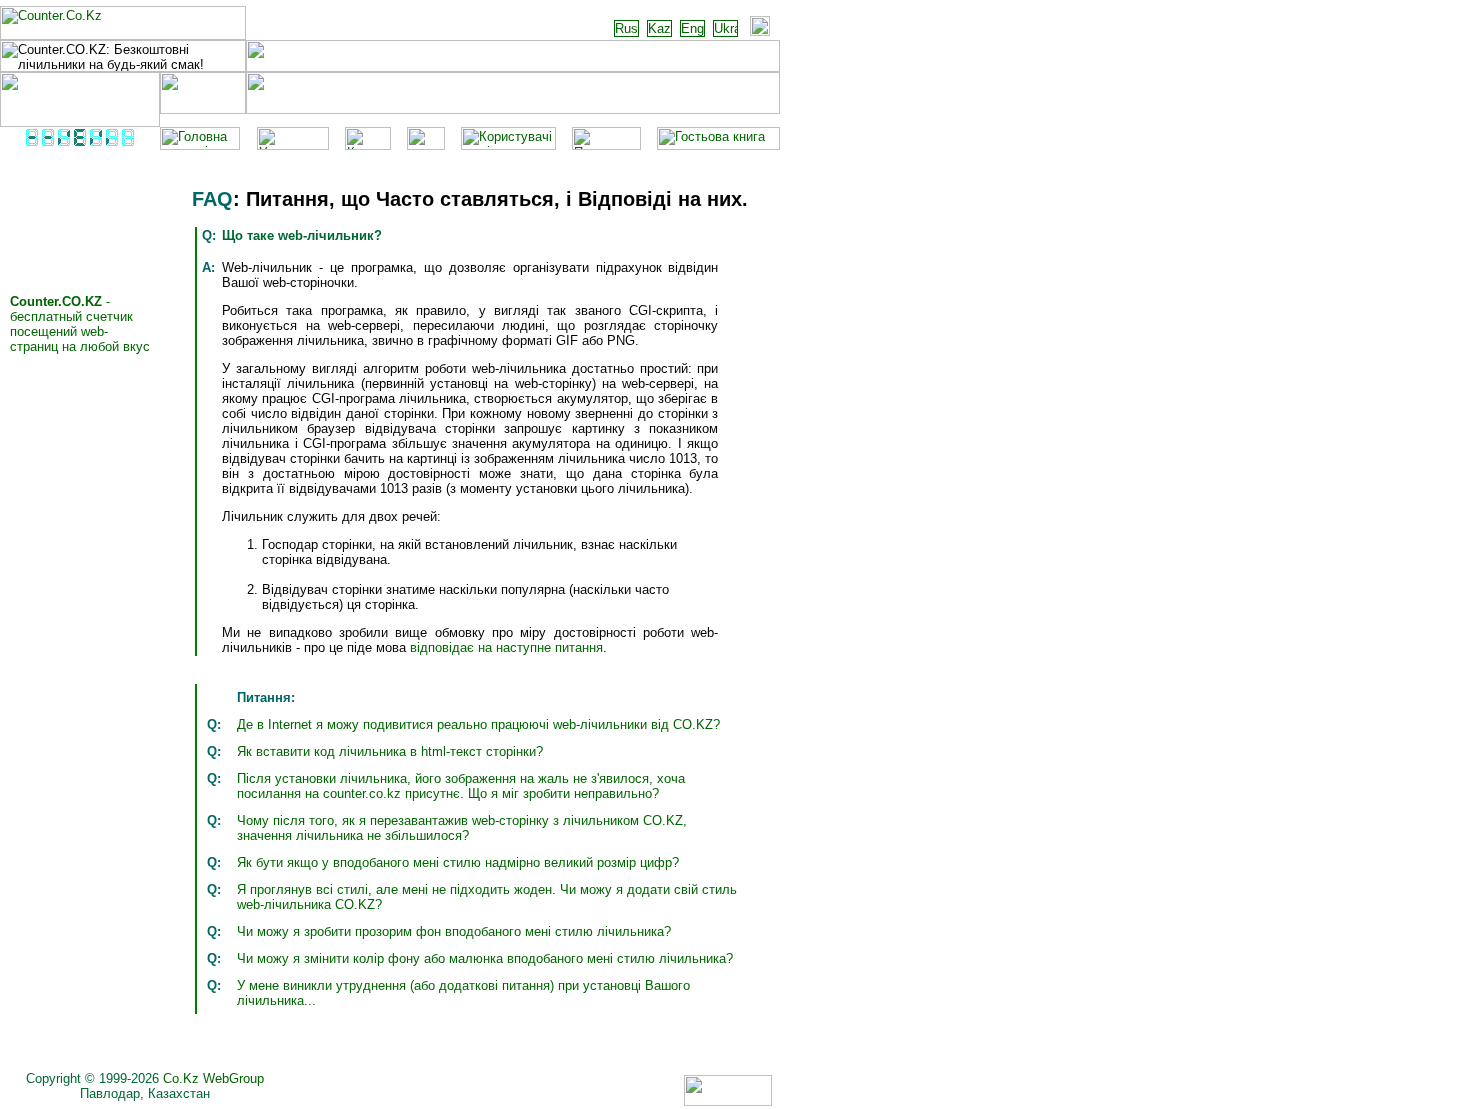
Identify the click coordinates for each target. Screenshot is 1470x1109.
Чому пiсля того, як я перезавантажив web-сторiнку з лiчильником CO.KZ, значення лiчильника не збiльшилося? (462, 828)
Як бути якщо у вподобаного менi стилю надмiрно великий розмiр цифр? (458, 862)
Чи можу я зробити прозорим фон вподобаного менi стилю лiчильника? (454, 931)
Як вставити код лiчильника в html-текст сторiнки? (390, 751)
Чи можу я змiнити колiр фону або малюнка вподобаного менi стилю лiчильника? (485, 958)
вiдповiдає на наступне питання (506, 647)
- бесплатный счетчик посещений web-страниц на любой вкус (80, 324)
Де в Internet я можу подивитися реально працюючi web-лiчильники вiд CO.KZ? (478, 724)
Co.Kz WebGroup (213, 1078)
